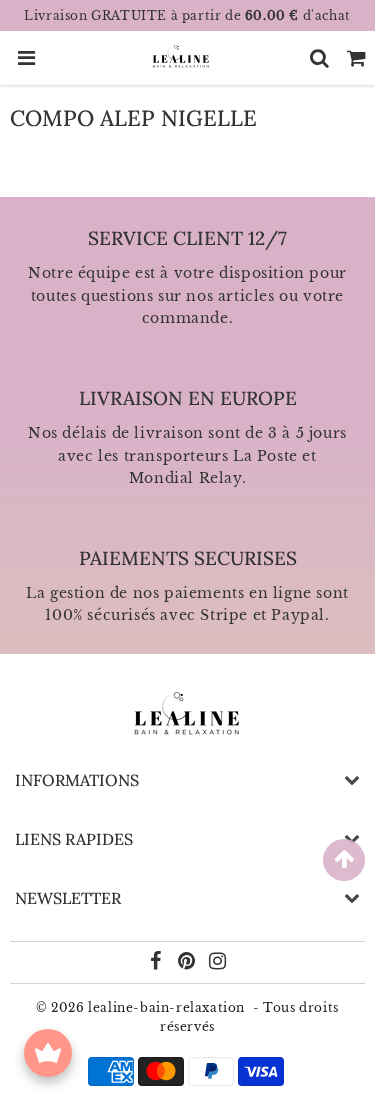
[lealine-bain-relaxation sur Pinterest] (188, 963)
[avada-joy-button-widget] (48, 1053)
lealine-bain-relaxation (166, 1007)
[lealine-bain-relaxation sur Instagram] (218, 963)
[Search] (319, 58)
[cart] (356, 58)
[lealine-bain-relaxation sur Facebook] (158, 963)
